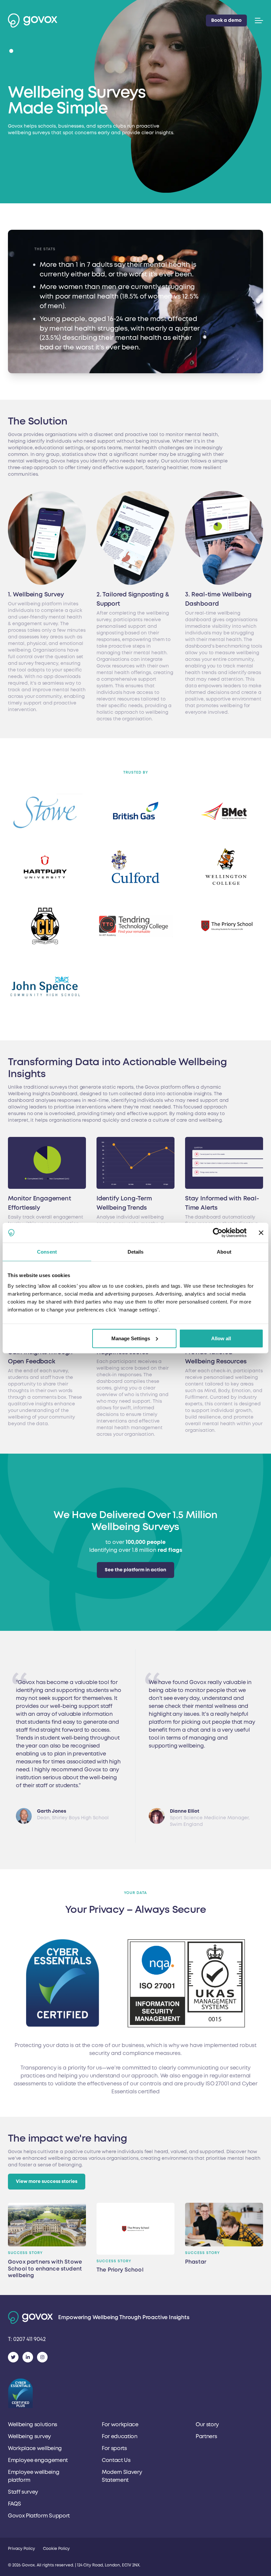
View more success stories (47, 2181)
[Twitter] (13, 2357)
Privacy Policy (21, 2549)
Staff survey (23, 2492)
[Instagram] (42, 2357)
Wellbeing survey (29, 2436)
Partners (206, 2436)
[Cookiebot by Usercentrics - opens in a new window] (218, 1233)
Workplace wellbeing (35, 2448)
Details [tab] (136, 1252)
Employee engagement (38, 2460)
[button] (258, 20)
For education (120, 2436)
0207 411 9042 (27, 2339)
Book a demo (226, 20)
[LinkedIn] (28, 2357)
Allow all (221, 1338)
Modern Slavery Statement (122, 2476)
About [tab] (224, 1252)
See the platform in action (135, 1570)
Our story (207, 2425)
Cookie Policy (56, 2549)
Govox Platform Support (39, 2516)
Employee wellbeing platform (34, 2476)
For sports (114, 2448)
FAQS (15, 2504)
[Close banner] (261, 1233)
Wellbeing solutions (33, 2425)
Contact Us (116, 2460)
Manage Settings (131, 1338)
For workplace (120, 2425)
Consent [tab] (47, 1252)
